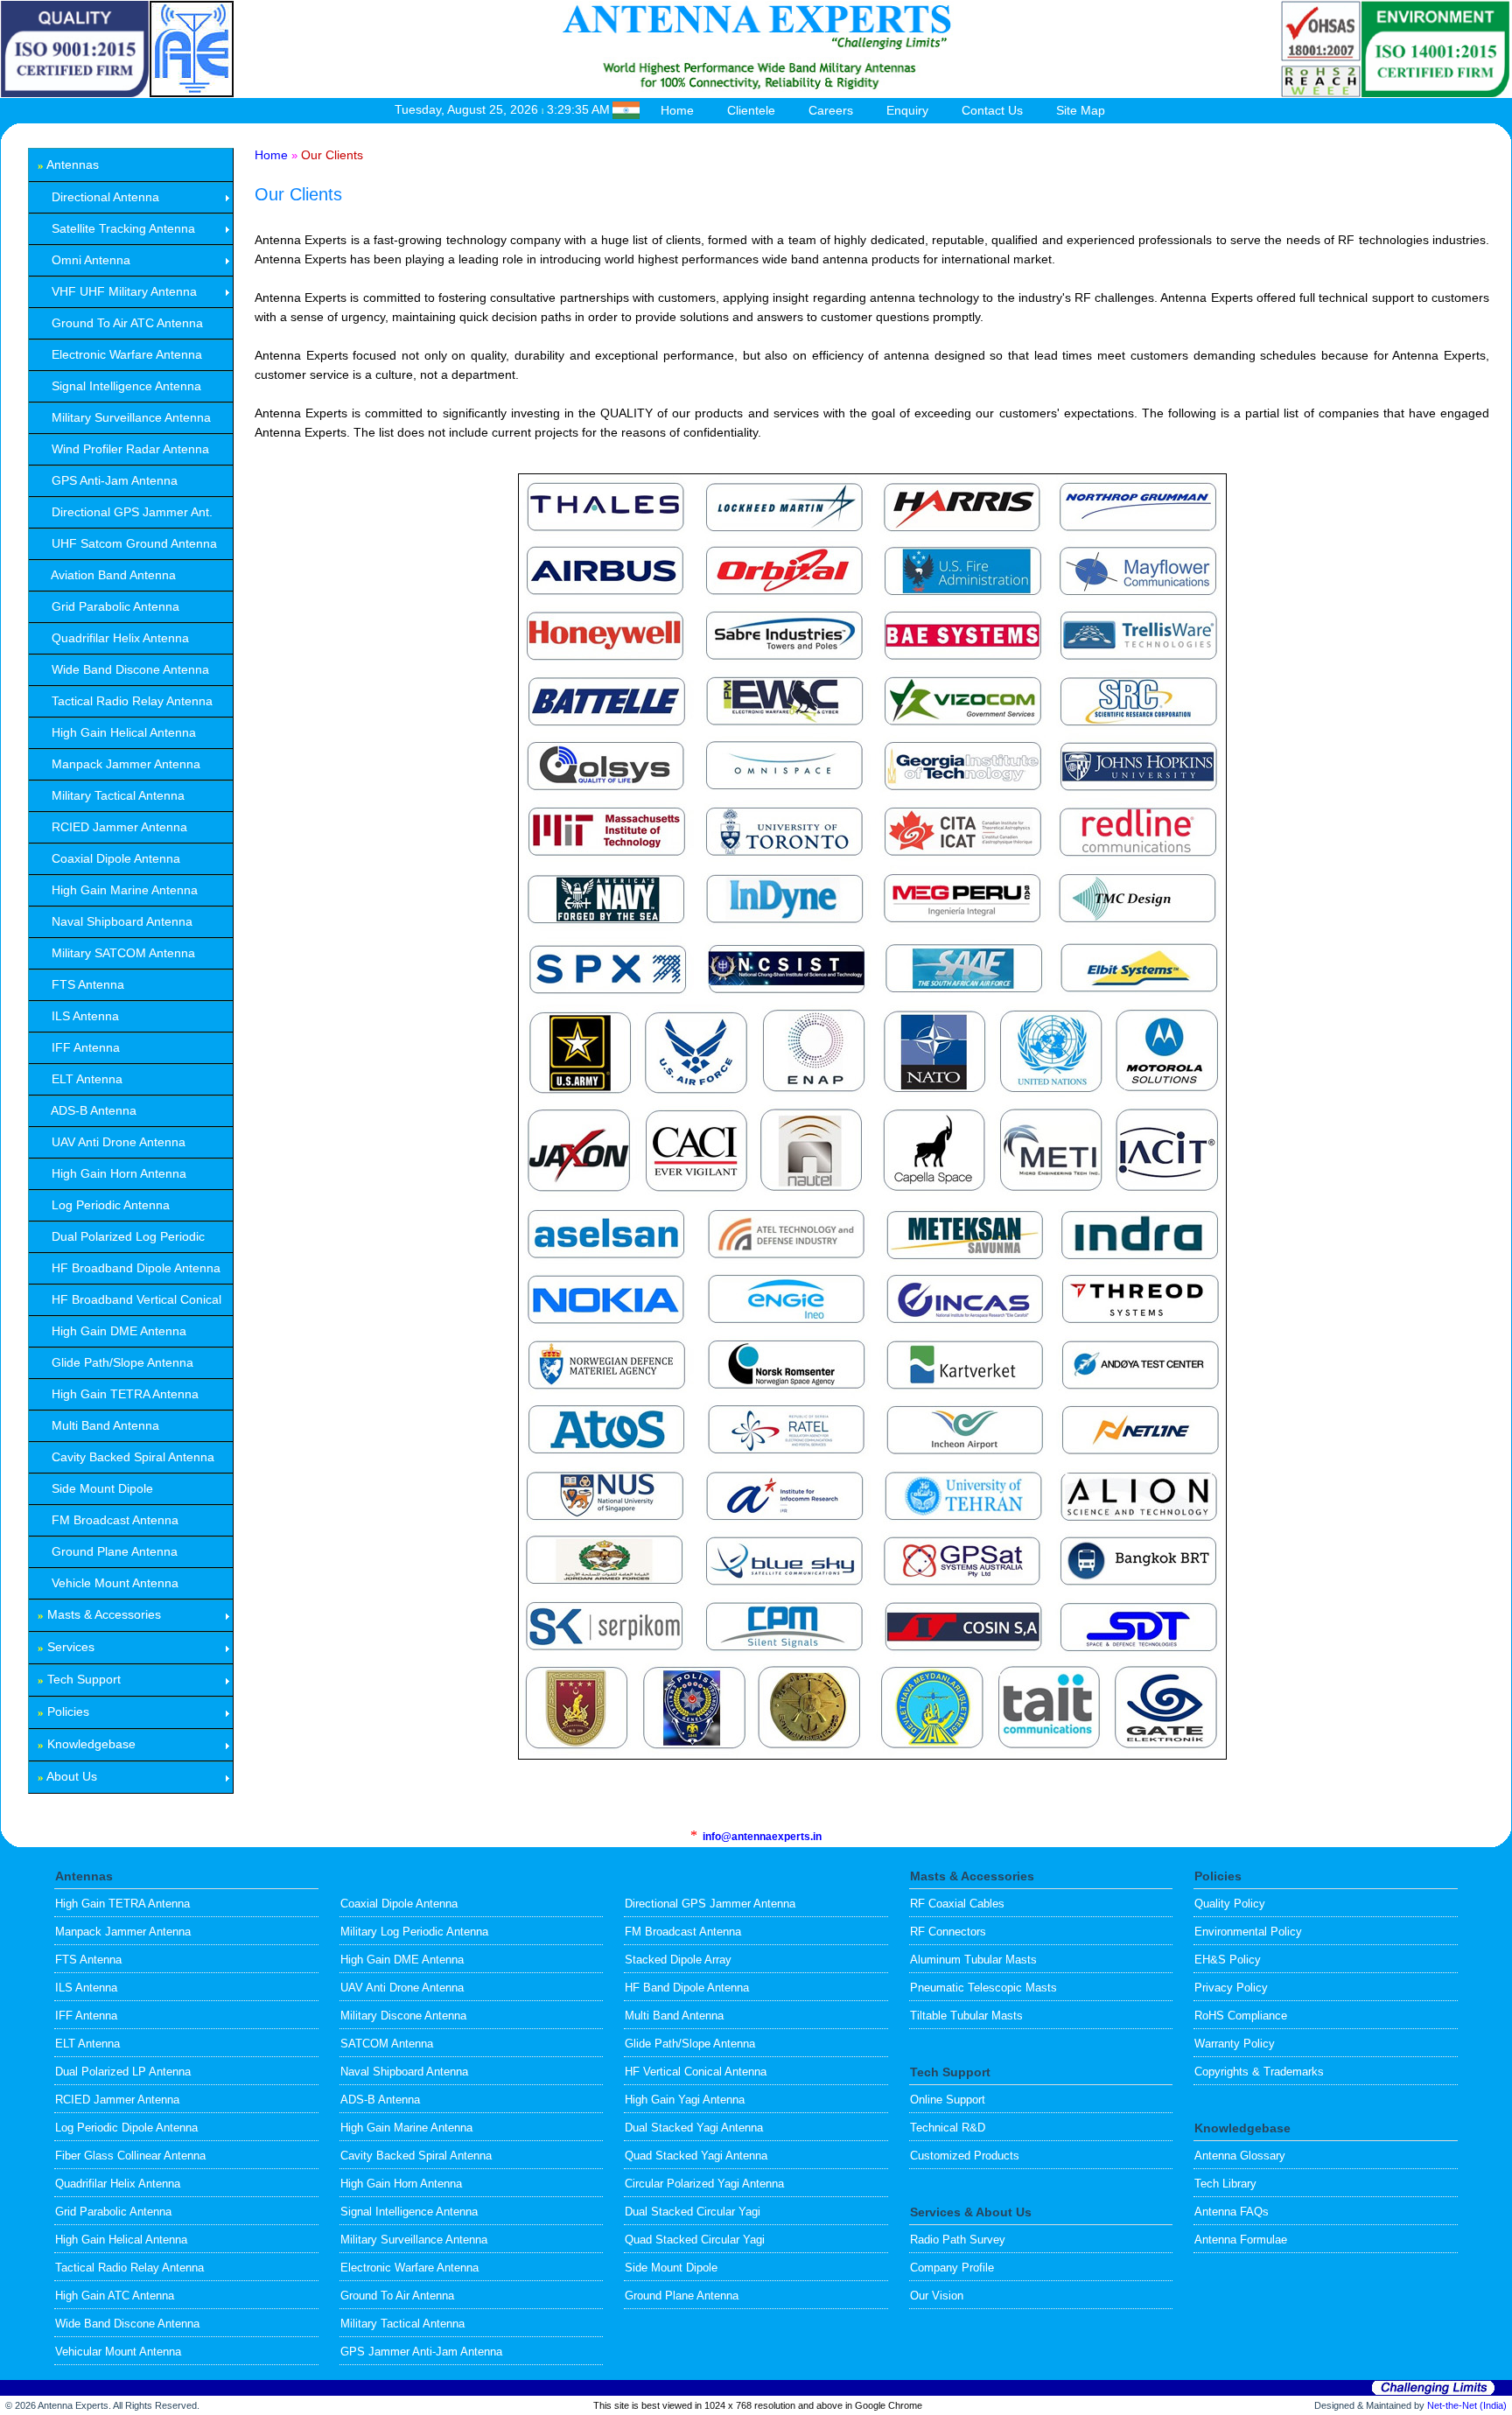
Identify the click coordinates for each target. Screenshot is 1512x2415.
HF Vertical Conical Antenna (696, 2072)
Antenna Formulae (1241, 2240)
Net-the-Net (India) (1467, 2405)
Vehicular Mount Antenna (118, 2352)
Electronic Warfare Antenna (409, 2268)
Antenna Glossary (1240, 2156)
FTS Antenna (88, 1960)
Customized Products (965, 2156)
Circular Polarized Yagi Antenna (704, 2184)
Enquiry (907, 110)
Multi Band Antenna (674, 2016)
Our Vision (937, 2296)
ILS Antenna (86, 1988)
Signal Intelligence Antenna (409, 2212)
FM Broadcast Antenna (683, 1932)
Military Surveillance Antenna (414, 2240)
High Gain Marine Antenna (406, 2128)
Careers (831, 110)
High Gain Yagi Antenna (685, 2100)
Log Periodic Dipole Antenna (126, 2128)
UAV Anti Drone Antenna (402, 1988)
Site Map (1081, 110)
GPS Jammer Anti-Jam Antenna (421, 2352)
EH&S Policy (1228, 1960)
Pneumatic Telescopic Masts (983, 1988)
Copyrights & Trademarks (1259, 2072)
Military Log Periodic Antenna (414, 1932)
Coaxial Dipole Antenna (399, 1904)
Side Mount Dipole (671, 2268)
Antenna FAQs (1232, 2212)
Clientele (751, 110)
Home (677, 110)
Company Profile (952, 2268)
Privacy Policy (1231, 1988)
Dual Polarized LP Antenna (123, 2072)
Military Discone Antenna (403, 2016)
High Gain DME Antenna (402, 1960)
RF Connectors (948, 1932)
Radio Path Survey (958, 2240)
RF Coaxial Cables (957, 1904)
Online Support (948, 2100)
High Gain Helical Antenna (121, 2240)
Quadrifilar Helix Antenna (118, 2184)
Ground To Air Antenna (397, 2296)
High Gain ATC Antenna (115, 2296)
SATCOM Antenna (387, 2044)
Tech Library (1225, 2184)
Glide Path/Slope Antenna (690, 2044)
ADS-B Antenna (380, 2100)
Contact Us (992, 110)
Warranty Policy (1235, 2044)
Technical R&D (948, 2128)
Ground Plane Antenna (682, 2296)
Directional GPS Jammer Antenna (710, 1904)
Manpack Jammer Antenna (123, 1932)
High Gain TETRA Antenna (122, 1904)
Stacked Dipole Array (678, 1960)
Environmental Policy (1248, 1932)
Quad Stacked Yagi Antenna (696, 2156)
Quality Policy (1230, 1904)
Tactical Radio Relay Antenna (129, 2268)
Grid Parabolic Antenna (113, 2212)
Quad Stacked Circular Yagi (695, 2240)
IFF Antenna (86, 2016)
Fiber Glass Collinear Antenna (130, 2156)
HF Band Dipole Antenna (687, 1988)
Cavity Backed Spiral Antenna (416, 2156)
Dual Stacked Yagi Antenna (694, 2128)
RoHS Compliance (1241, 2016)
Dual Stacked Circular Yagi (693, 2212)
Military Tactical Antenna (402, 2324)
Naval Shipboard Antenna (404, 2072)
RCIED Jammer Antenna (117, 2100)
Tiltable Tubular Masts (966, 2016)
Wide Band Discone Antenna (127, 2324)
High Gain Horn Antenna (401, 2184)
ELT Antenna (87, 2044)
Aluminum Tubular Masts (973, 1960)
